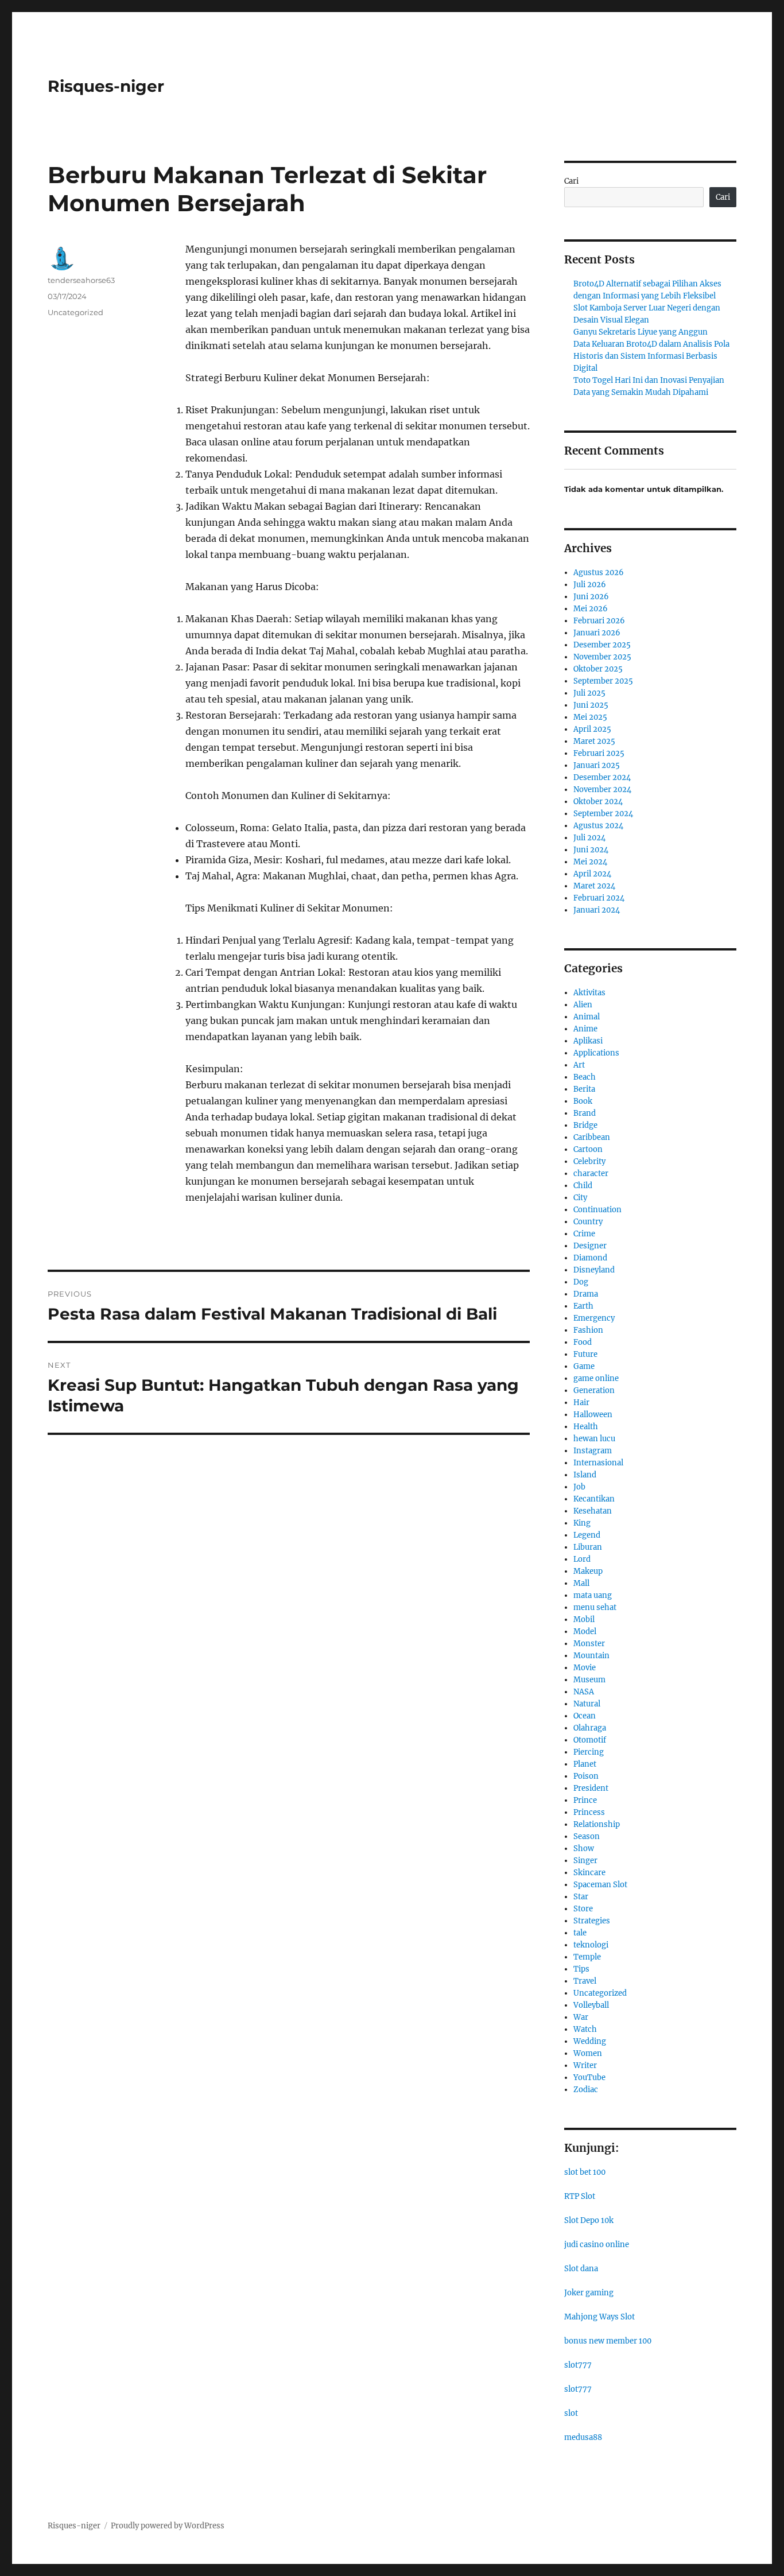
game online (596, 1378)
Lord (582, 1559)
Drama (586, 1294)
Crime (584, 1234)
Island (585, 1475)
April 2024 (592, 874)
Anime (585, 1029)
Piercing (589, 1752)
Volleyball (591, 2005)
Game (584, 1366)
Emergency (594, 1318)
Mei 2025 (590, 717)
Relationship (597, 1824)
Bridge (585, 1125)
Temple (587, 1957)
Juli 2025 (589, 693)
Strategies (592, 1921)
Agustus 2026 (599, 573)
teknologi (591, 1945)
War (581, 2017)
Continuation (597, 1210)
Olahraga (590, 1728)
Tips (581, 1969)
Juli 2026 (590, 585)
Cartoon (588, 1149)
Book (583, 1101)
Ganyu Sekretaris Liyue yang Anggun (641, 332)
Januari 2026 (597, 633)
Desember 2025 (602, 645)
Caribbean (592, 1137)
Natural (587, 1704)
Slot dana (581, 2269)
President (591, 1788)
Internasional (598, 1463)
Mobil (584, 1619)
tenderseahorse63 (81, 280)
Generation (594, 1390)
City (580, 1198)
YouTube (589, 2078)
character (591, 1173)
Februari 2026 (599, 621)
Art (579, 1065)
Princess (589, 1812)
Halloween (593, 1415)
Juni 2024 (591, 850)
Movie (585, 1668)
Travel (585, 1981)
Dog (581, 1282)
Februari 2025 (599, 753)
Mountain (591, 1656)
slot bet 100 (585, 2172)
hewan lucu (594, 1439)
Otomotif (590, 1740)
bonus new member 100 (608, 2341)
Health (586, 1427)
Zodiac (586, 2090)
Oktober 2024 (598, 802)
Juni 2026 (591, 597)
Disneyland (594, 1270)
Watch (585, 2029)
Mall (581, 1583)
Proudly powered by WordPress (168, 2526)
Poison (586, 1776)
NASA (584, 1692)
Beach (585, 1077)
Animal (587, 1017)
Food (583, 1342)
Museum (589, 1680)
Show (584, 1848)
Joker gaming (589, 2293)
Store (583, 1909)
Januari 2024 (597, 910)
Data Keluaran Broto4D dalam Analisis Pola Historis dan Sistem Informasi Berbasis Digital (651, 356)
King (582, 1523)
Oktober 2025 (598, 669)
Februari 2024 (599, 898)
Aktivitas (589, 993)
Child (583, 1186)
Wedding (590, 2041)
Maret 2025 (594, 741)
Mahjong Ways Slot (599, 2317)
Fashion (588, 1330)
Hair (581, 1403)
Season (587, 1836)
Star (581, 1897)
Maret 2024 (594, 886)
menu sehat (595, 1607)
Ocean (585, 1716)
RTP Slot (580, 2196)
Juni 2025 (591, 705)
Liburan (588, 1547)
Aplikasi (588, 1041)
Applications (596, 1053)
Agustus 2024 (598, 826)
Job (579, 1487)
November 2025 (602, 657)
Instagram (593, 1451)
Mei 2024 (590, 862)
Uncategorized (75, 312)
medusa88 (583, 2437)
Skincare (589, 1873)
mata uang (593, 1595)
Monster (589, 1644)
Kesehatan (593, 1511)
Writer (585, 2065)
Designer (590, 1246)
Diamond (590, 1258)
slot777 (578, 2365)
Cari (571, 181)
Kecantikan (594, 1499)
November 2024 (602, 790)
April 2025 (592, 729)
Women (588, 2053)
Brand (585, 1113)
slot (571, 2413)
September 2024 (603, 814)
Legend (587, 1535)
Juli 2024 (589, 838)
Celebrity (589, 1161)
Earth (583, 1306)
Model (585, 1632)
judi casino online (597, 2245)
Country (588, 1222)
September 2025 (603, 681)
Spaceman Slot (600, 1885)
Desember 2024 (602, 777)
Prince (585, 1800)
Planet (585, 1764)
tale (580, 1933)
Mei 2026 (591, 609)
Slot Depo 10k (589, 2220)
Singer (585, 1861)
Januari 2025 (597, 765)
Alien (583, 1005)
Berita (584, 1089)
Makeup (588, 1571)
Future (585, 1354)
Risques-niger (106, 86)
